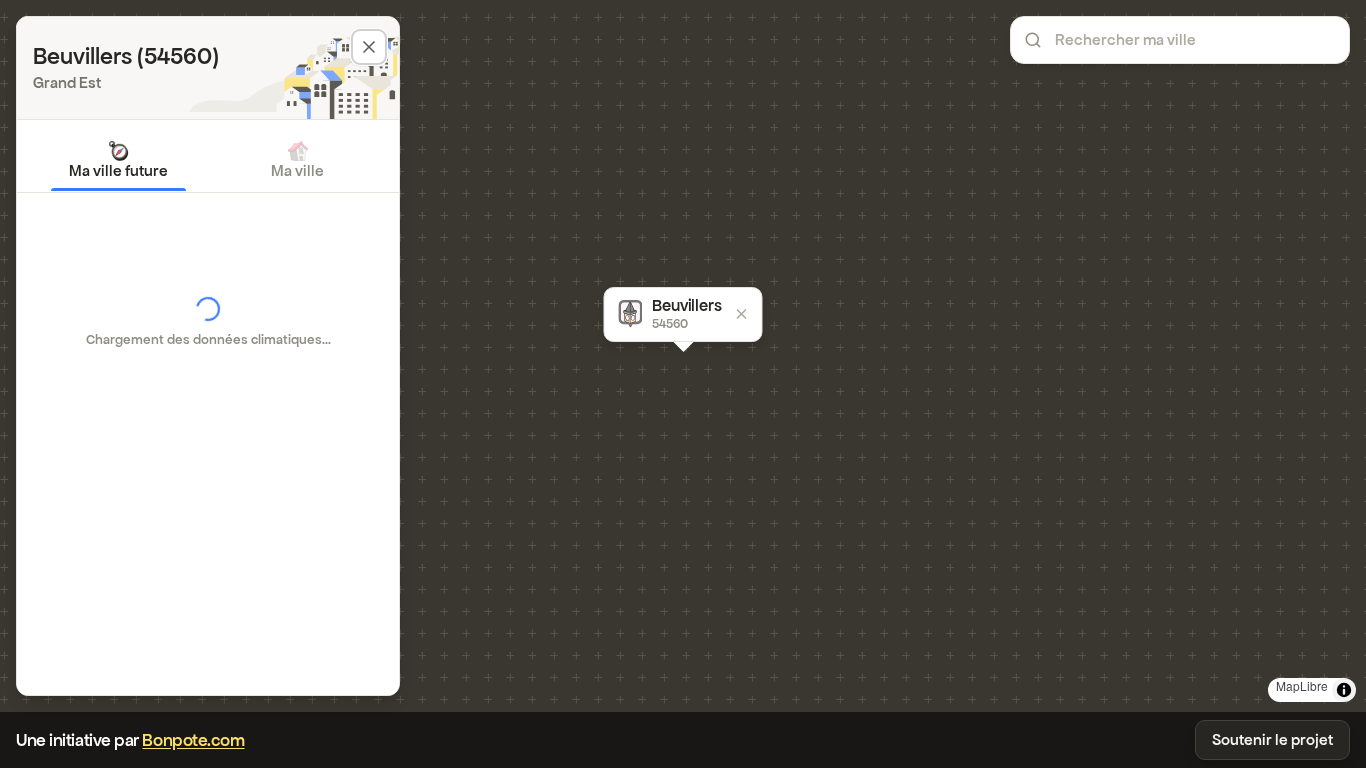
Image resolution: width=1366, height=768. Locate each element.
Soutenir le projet (1272, 739)
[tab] (118, 160)
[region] (683, 356)
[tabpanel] (208, 322)
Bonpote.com (193, 740)
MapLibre (1302, 685)
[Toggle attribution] (1344, 690)
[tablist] (208, 160)
